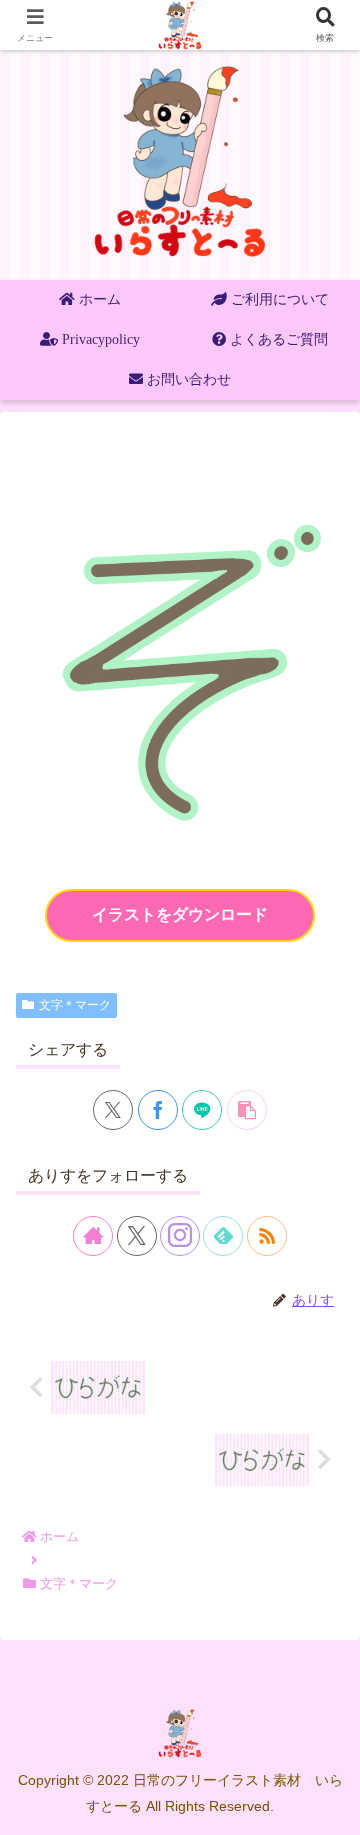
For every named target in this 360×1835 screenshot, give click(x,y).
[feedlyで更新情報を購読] (223, 1236)
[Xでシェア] (113, 1110)
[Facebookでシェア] (158, 1110)
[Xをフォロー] (137, 1236)
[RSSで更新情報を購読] (267, 1236)
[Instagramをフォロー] (180, 1236)
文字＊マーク (75, 1005)
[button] (247, 1110)
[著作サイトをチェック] (93, 1236)
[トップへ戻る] (330, 1805)
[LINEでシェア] (202, 1110)
